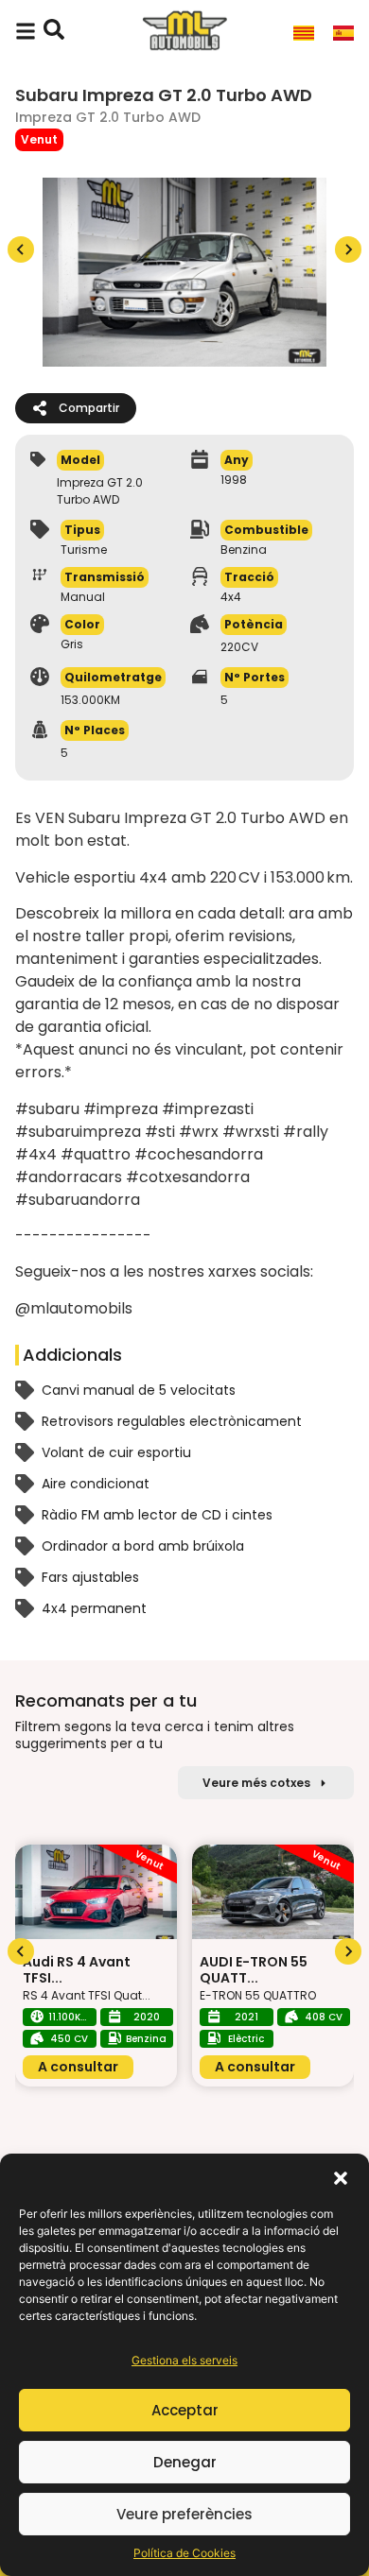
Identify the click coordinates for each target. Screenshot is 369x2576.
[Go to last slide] (21, 1951)
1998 (234, 480)
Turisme (84, 550)
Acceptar (185, 2410)
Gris (72, 644)
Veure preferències (184, 2514)
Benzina (244, 550)
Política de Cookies (184, 2553)
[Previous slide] (21, 249)
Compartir (89, 408)
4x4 (231, 597)
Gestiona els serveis (184, 2360)
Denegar (185, 2462)
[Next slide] (348, 249)
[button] (341, 2177)
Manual (83, 597)
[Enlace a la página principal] (184, 32)
